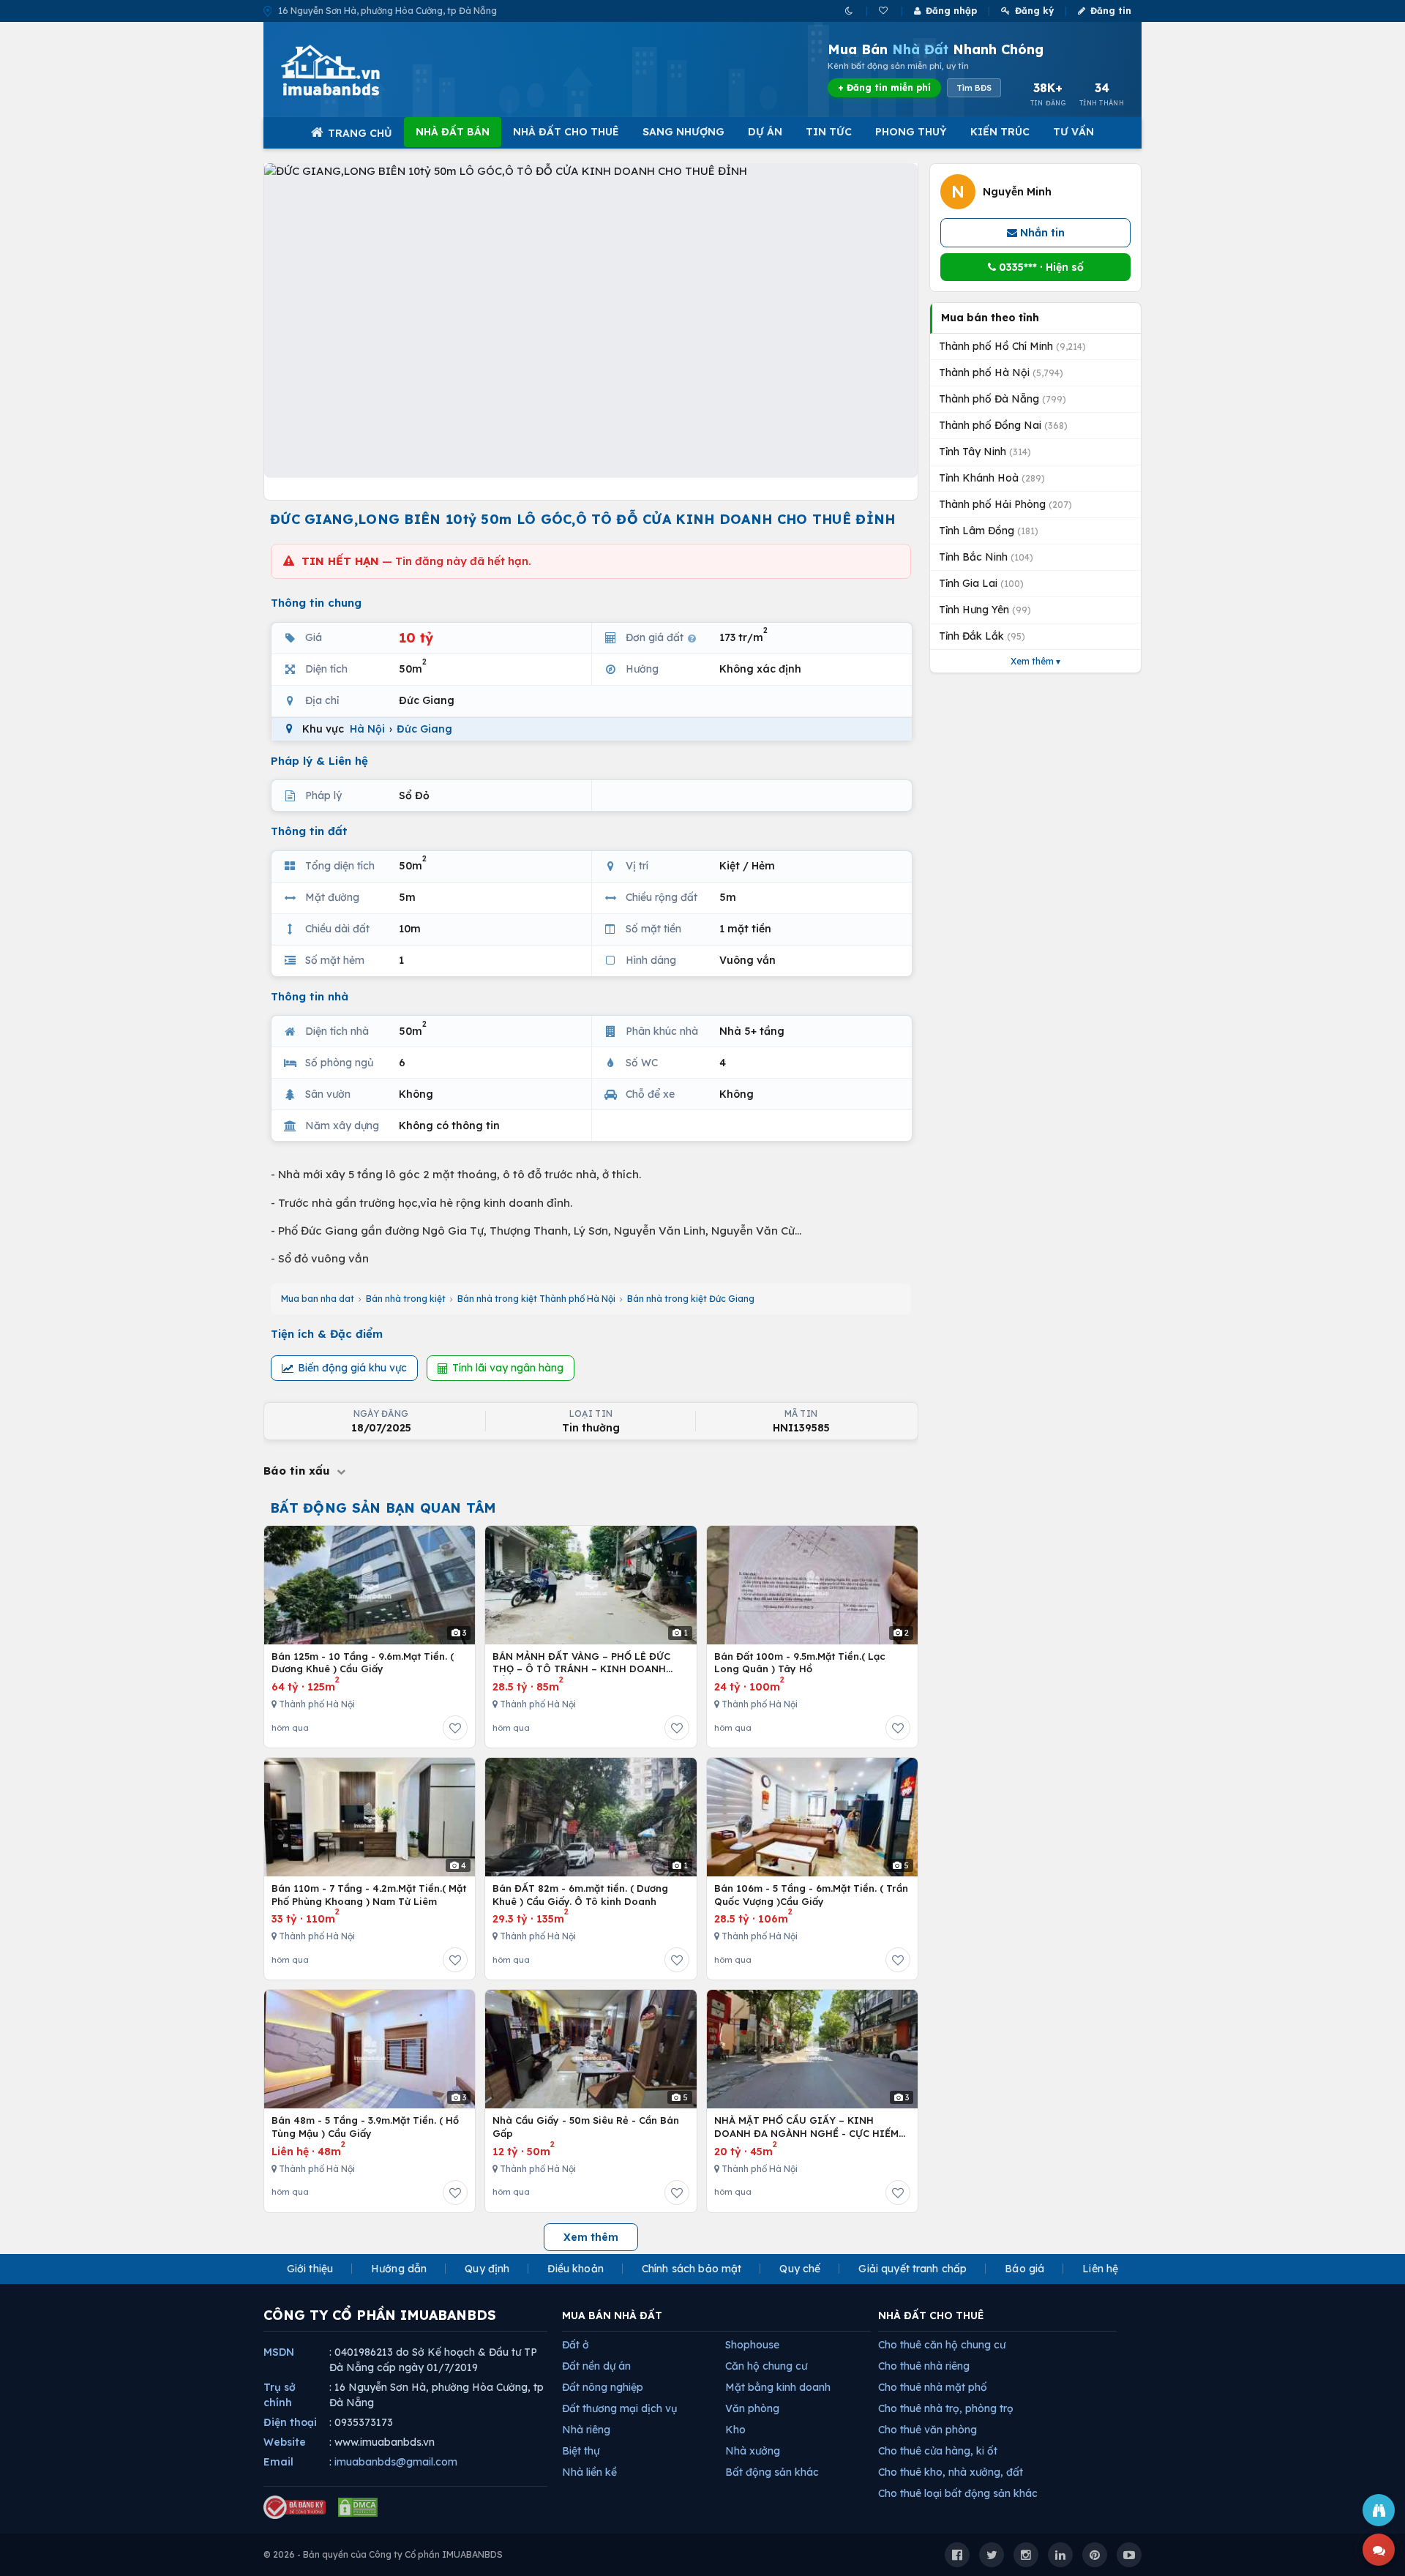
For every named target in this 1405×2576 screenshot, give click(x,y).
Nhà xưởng (753, 2451)
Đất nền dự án (596, 2366)
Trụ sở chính (280, 2395)
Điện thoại (290, 2422)
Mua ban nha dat (318, 1299)
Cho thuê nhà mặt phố (933, 2387)
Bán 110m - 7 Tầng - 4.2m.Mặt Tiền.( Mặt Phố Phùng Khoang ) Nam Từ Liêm (369, 1895)
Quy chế (800, 2269)
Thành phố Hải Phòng (1005, 504)
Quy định (487, 2269)
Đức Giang (424, 729)
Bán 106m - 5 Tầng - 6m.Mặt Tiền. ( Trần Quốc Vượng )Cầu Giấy (811, 1895)
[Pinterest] (1095, 2555)
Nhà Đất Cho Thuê (566, 132)
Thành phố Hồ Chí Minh (1012, 346)
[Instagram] (1026, 2555)
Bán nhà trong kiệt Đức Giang (691, 1299)
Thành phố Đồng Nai (1003, 425)
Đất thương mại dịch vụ (619, 2408)
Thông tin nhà (310, 996)
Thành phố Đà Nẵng (1003, 399)
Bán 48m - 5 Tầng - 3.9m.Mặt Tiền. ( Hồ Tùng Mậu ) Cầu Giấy (365, 2127)
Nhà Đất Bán (453, 132)
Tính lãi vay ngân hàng (508, 1368)
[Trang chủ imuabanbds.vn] (351, 70)
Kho (735, 2430)
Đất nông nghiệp (603, 2387)
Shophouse (752, 2345)
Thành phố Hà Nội (1001, 372)
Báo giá (1024, 2269)
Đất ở (576, 2345)
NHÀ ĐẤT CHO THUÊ (931, 2315)
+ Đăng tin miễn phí (884, 87)
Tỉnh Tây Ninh (985, 452)
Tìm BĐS (974, 88)
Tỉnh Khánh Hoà (992, 478)
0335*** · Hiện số (1040, 267)
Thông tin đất (309, 831)
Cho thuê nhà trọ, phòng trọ (946, 2408)
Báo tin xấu (299, 1471)
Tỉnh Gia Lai (981, 583)
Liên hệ (1100, 2269)
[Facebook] (957, 2555)
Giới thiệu (310, 2269)
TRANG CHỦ (360, 133)
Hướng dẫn (399, 2269)
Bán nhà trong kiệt (406, 1299)
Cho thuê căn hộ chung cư (942, 2345)
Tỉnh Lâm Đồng (989, 531)
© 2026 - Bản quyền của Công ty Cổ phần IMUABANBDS (383, 2554)
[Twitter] (992, 2555)
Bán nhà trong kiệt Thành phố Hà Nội (536, 1299)
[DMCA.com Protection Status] (358, 2507)
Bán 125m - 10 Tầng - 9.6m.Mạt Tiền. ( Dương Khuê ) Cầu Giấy (363, 1663)
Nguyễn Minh (1017, 192)
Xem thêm (591, 2237)
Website (285, 2442)
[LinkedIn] (1060, 2555)
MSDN (279, 2352)
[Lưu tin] (455, 1728)
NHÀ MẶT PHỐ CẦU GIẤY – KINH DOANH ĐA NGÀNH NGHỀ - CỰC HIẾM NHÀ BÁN (806, 2127)
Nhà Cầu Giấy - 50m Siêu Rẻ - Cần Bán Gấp (586, 2127)
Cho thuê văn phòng (928, 2430)
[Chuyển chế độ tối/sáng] (850, 11)
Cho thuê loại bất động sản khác (958, 2493)
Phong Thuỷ (911, 132)
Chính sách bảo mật (692, 2269)
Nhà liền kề (589, 2472)
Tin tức (829, 132)
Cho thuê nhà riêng (924, 2366)
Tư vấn (1074, 132)
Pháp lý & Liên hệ (319, 761)
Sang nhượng (683, 132)
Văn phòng (752, 2408)
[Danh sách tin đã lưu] (884, 11)
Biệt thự (581, 2451)
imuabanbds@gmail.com (396, 2462)
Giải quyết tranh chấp (913, 2269)
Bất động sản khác (772, 2472)
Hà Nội (367, 729)
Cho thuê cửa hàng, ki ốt (938, 2451)
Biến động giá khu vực (352, 1368)
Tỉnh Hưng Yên (985, 610)
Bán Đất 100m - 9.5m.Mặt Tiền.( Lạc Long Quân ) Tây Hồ (800, 1663)
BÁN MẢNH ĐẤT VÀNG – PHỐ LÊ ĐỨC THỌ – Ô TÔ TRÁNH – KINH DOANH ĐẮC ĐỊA (581, 1663)
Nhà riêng (586, 2430)
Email (278, 2462)
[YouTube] (1129, 2555)
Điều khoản (575, 2269)
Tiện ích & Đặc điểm (327, 1334)
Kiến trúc (1000, 132)
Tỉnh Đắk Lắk (982, 636)
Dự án (765, 132)
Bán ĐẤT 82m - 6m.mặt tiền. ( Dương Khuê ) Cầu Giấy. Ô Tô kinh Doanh (580, 1895)
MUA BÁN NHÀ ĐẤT (612, 2315)
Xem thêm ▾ (1035, 661)
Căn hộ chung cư (766, 2366)
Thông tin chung (316, 603)
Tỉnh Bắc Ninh (986, 557)
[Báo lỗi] (1379, 2510)
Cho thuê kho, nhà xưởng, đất (951, 2472)
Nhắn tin (1041, 233)
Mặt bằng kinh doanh (778, 2387)
